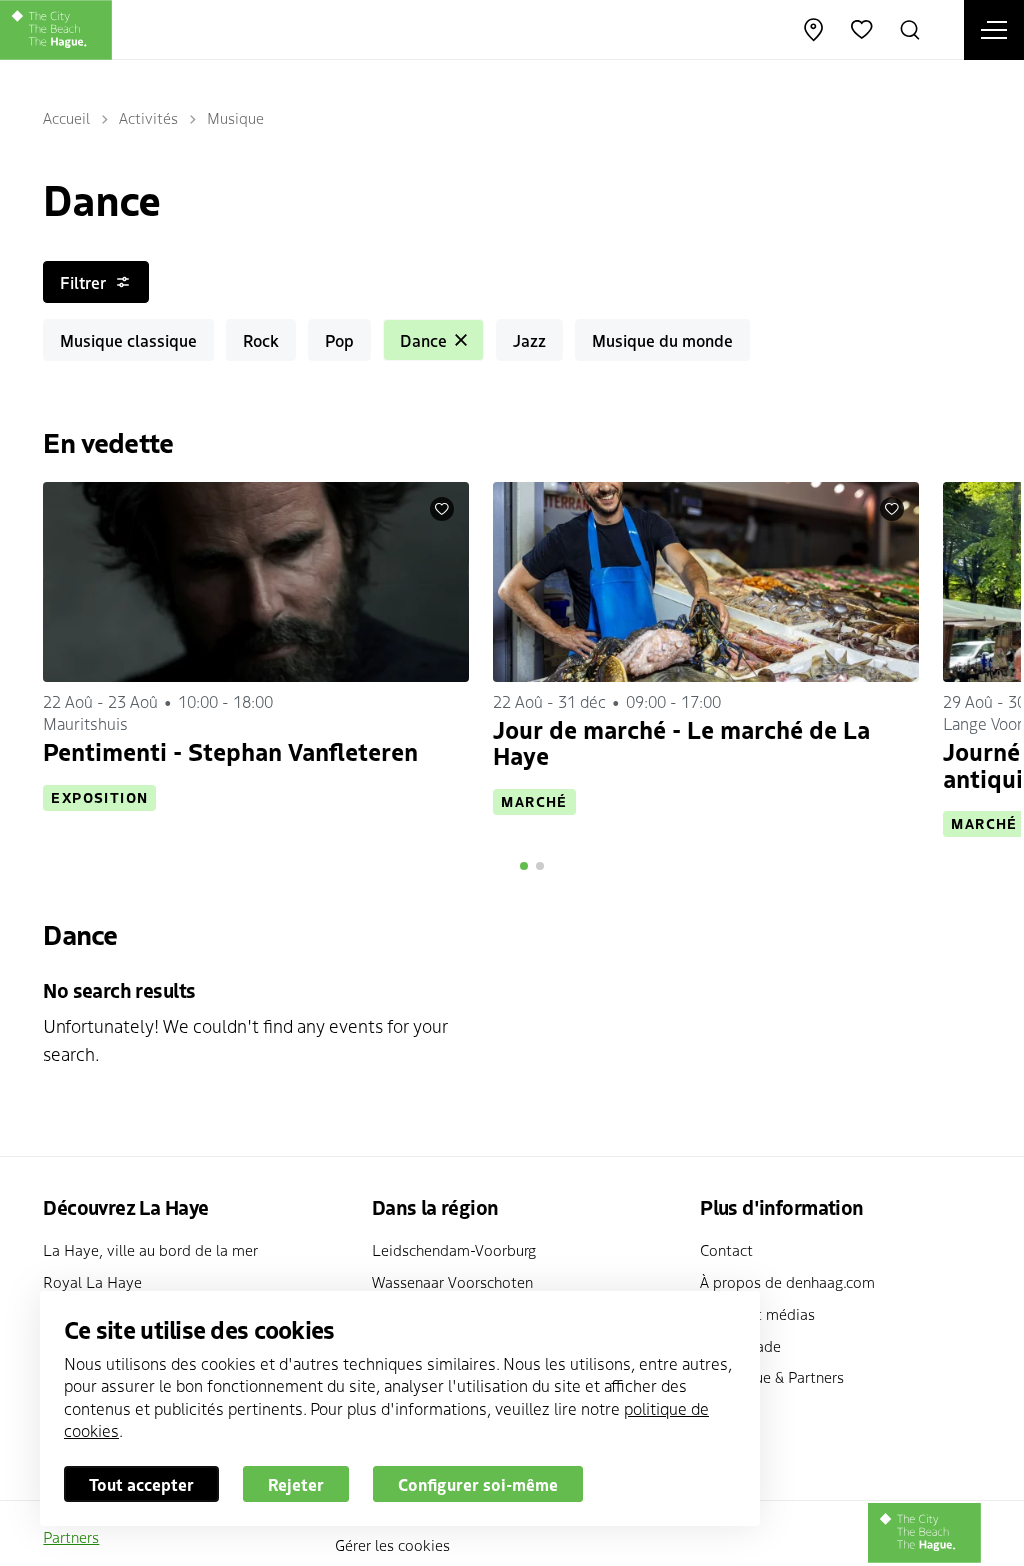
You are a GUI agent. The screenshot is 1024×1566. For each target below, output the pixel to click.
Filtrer (83, 282)
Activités (148, 117)
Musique (235, 117)
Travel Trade (740, 1345)
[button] (524, 866)
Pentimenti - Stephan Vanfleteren (230, 750)
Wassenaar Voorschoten (452, 1281)
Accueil (66, 117)
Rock (261, 340)
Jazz (529, 340)
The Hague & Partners (772, 1376)
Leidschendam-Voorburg (454, 1249)
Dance (423, 340)
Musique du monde (662, 340)
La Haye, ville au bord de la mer (150, 1249)
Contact (726, 1249)
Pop (339, 340)
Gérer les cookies (392, 1544)
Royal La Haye (92, 1281)
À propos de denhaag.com (787, 1281)
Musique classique (128, 340)
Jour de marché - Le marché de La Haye (681, 741)
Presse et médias (757, 1313)
